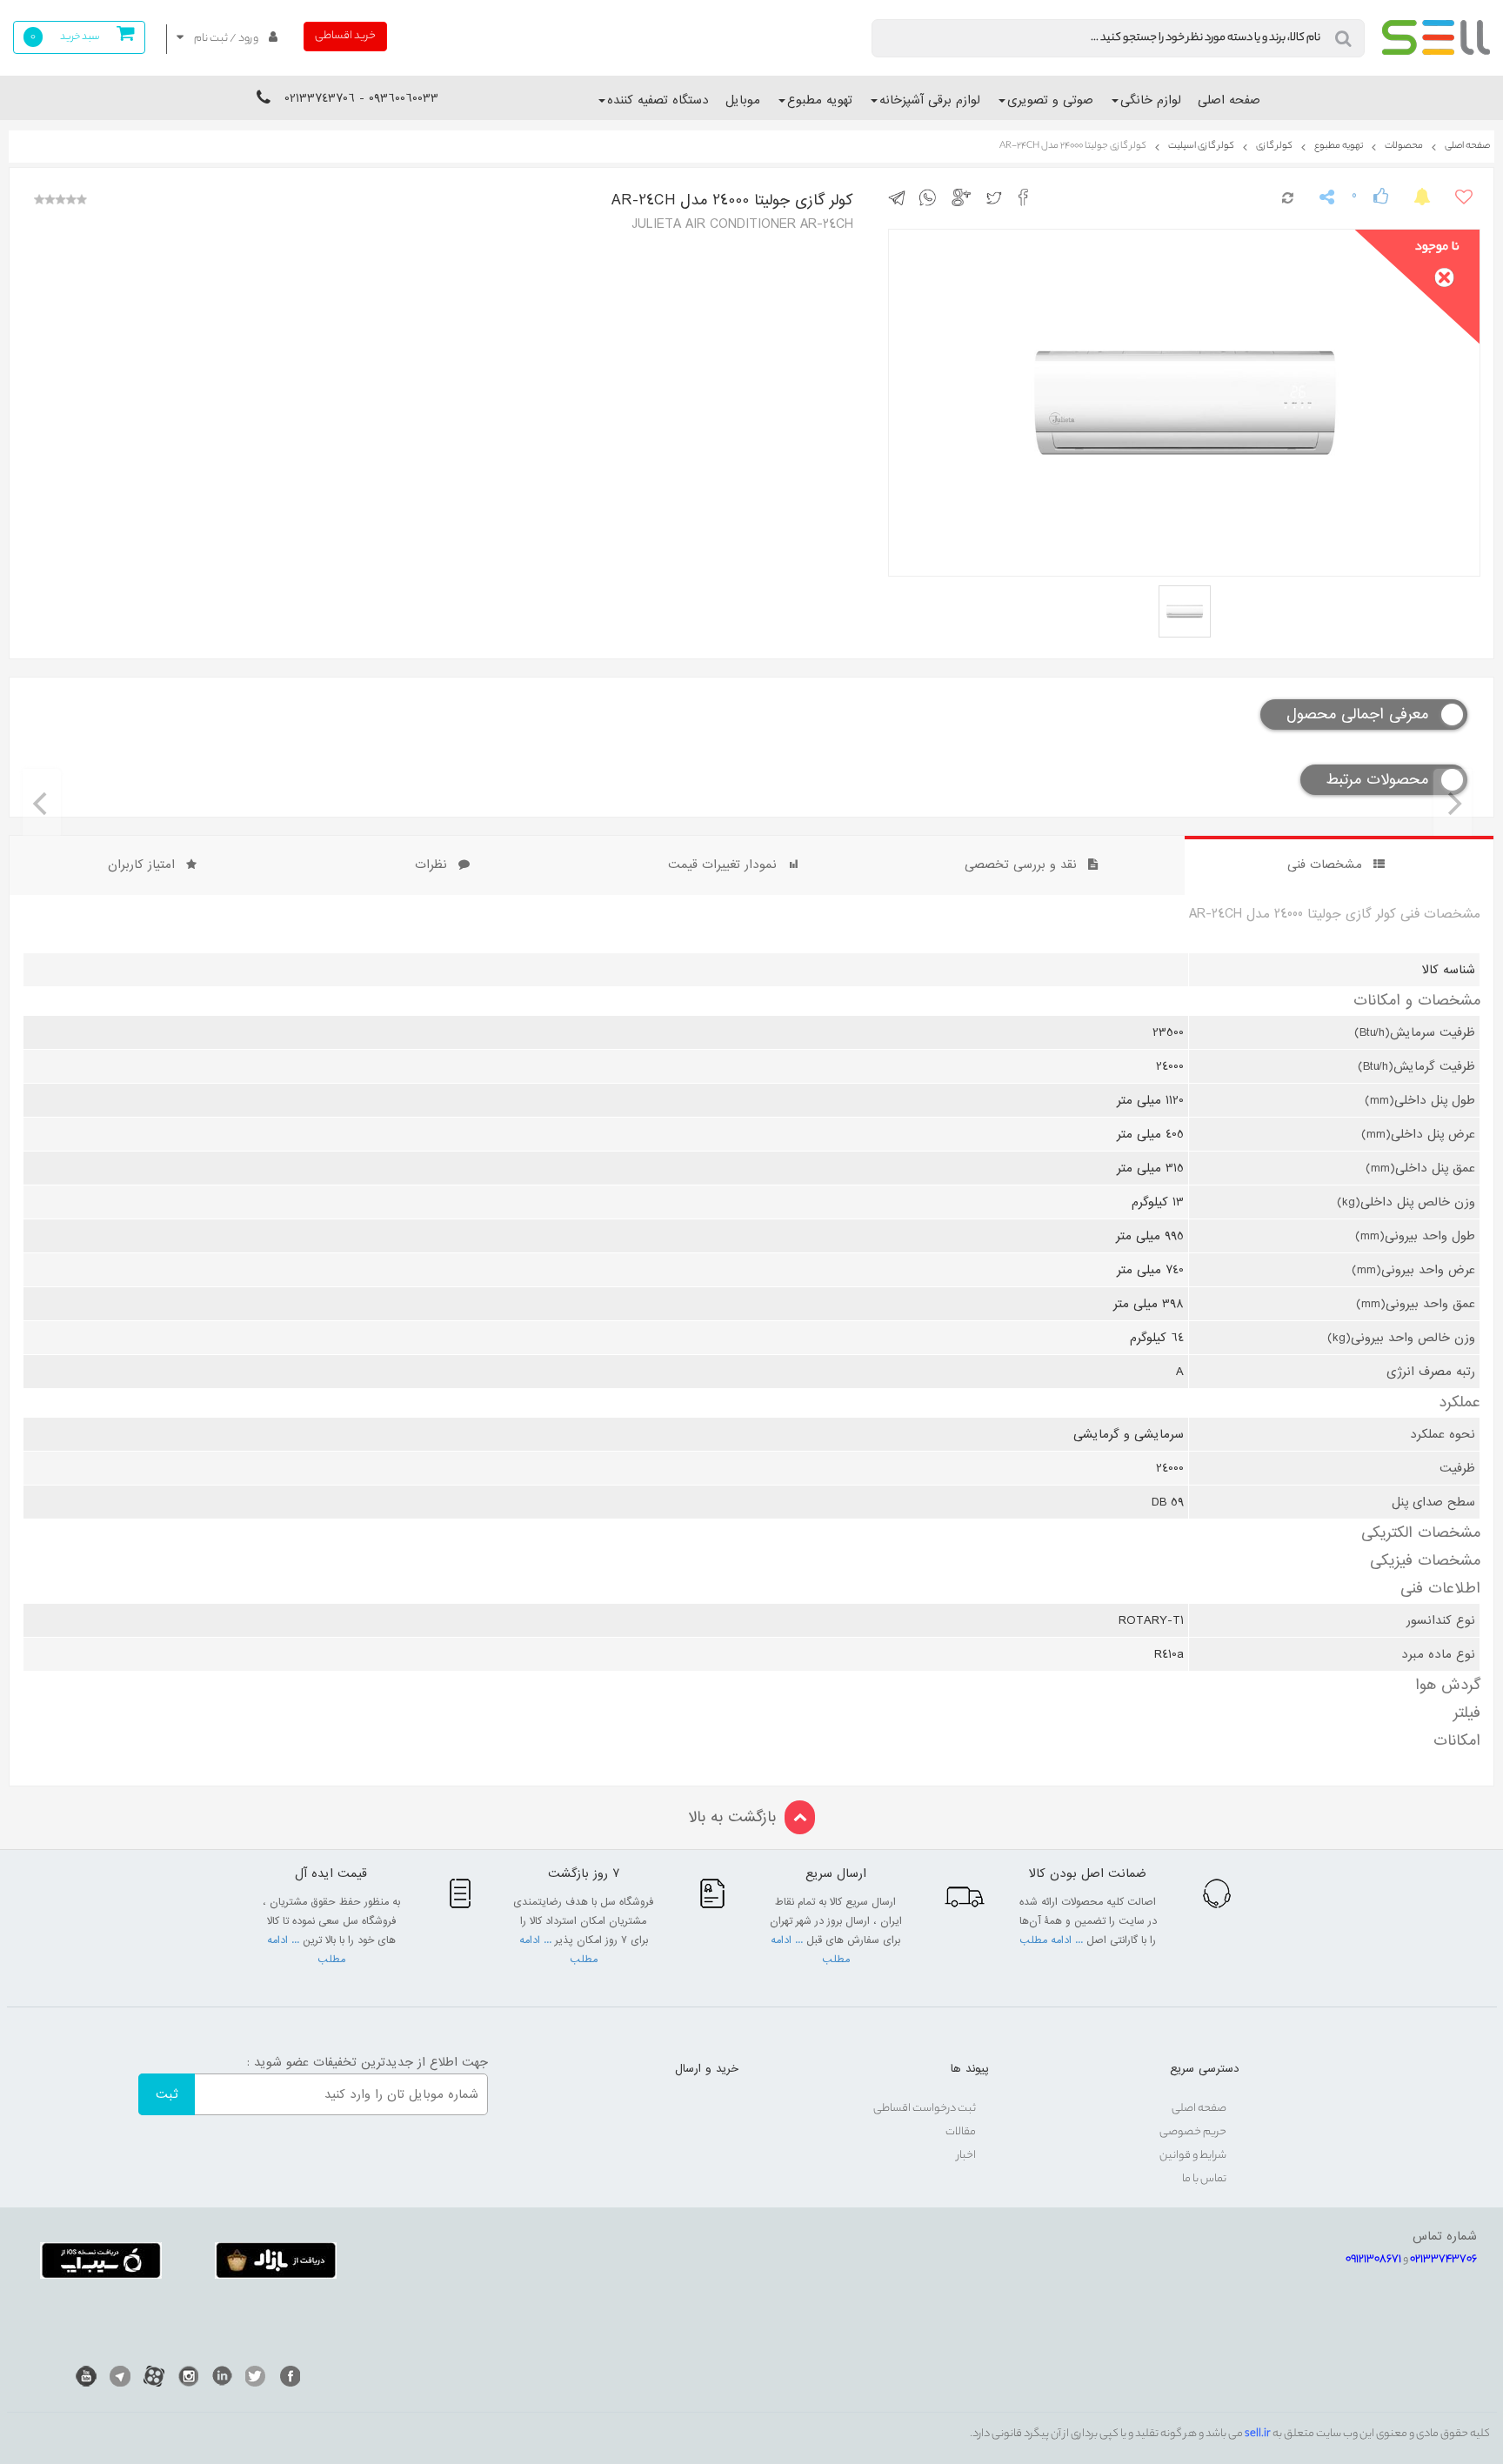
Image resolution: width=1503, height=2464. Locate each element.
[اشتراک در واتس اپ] (932, 197)
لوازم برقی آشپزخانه (930, 100)
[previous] (42, 804)
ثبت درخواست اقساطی (925, 2109)
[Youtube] (86, 2376)
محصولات (1404, 146)
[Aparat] (154, 2376)
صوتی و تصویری (1050, 100)
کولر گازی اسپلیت (1201, 146)
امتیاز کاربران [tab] (141, 865)
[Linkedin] (222, 2376)
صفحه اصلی (1229, 100)
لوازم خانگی (1151, 100)
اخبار (966, 2156)
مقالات (961, 2132)
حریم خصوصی (1193, 2132)
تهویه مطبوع (820, 100)
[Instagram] (188, 2376)
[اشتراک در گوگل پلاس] (964, 197)
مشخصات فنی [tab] (1325, 865)
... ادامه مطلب (1053, 1940)
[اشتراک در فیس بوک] (1028, 197)
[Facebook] (290, 2376)
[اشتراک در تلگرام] (901, 197)
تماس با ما (1204, 2179)
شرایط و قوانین (1193, 2156)
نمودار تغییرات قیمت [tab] (722, 865)
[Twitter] (256, 2376)
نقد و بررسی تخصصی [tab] (1021, 865)
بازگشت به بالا (732, 1817)
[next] (1453, 804)
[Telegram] (120, 2376)
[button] (227, 39)
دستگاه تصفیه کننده (658, 100)
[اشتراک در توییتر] (998, 197)
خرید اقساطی (345, 36)
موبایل (743, 100)
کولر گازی (1274, 146)
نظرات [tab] (431, 865)
